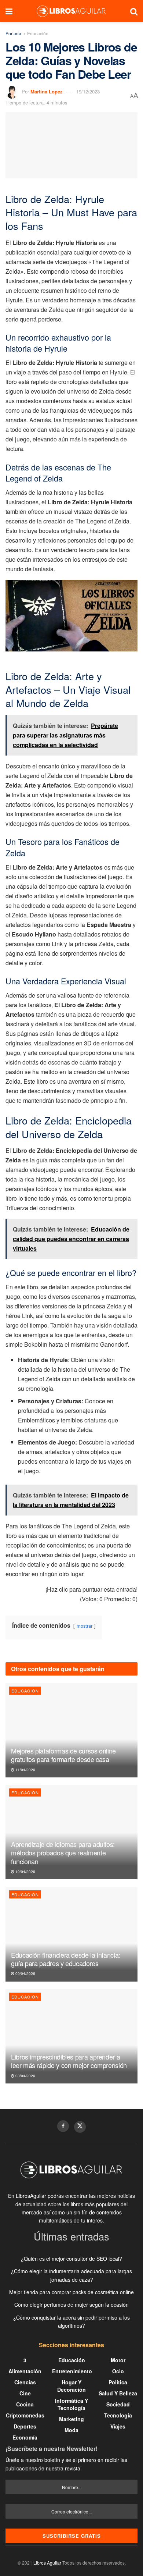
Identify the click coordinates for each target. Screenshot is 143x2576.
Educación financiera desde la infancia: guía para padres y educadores (66, 1959)
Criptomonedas (25, 2415)
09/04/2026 (25, 1973)
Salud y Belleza (118, 2393)
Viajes (118, 2426)
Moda (71, 2430)
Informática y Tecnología (71, 2404)
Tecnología (118, 2415)
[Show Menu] (9, 11)
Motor (118, 2360)
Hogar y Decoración (71, 2386)
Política (118, 2382)
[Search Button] (134, 11)
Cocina (25, 2404)
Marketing (71, 2419)
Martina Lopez (47, 91)
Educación (38, 33)
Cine (25, 2393)
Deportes (25, 2426)
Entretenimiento (72, 2371)
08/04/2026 (25, 2076)
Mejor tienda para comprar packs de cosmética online (71, 2292)
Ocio (118, 2371)
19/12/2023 (88, 91)
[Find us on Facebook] (63, 2126)
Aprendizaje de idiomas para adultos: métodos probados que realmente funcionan (63, 1853)
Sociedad (118, 2404)
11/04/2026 (25, 1770)
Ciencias (25, 2382)
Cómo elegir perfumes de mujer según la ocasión (71, 2305)
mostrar (85, 1626)
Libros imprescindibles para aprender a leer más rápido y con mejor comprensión (69, 2061)
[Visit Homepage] (71, 11)
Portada (13, 33)
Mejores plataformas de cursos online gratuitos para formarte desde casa (63, 1755)
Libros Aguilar (47, 2563)
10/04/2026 (25, 1872)
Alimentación (25, 2371)
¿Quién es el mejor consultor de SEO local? (71, 2259)
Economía (25, 2437)
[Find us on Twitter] (80, 2127)
